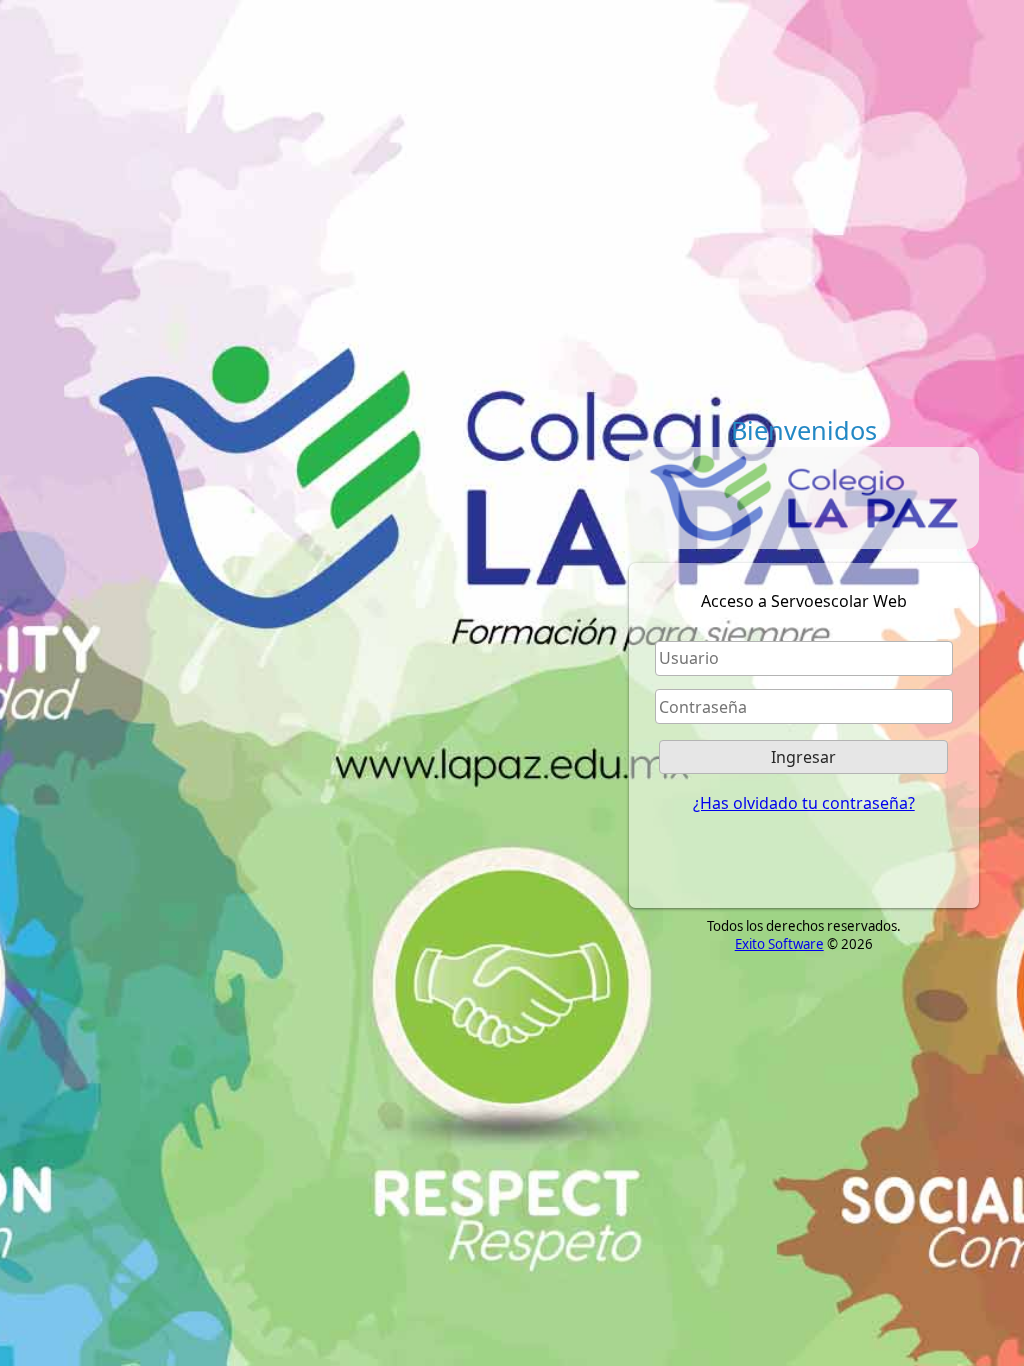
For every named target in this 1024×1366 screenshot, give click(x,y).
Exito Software (779, 944)
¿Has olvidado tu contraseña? (804, 803)
